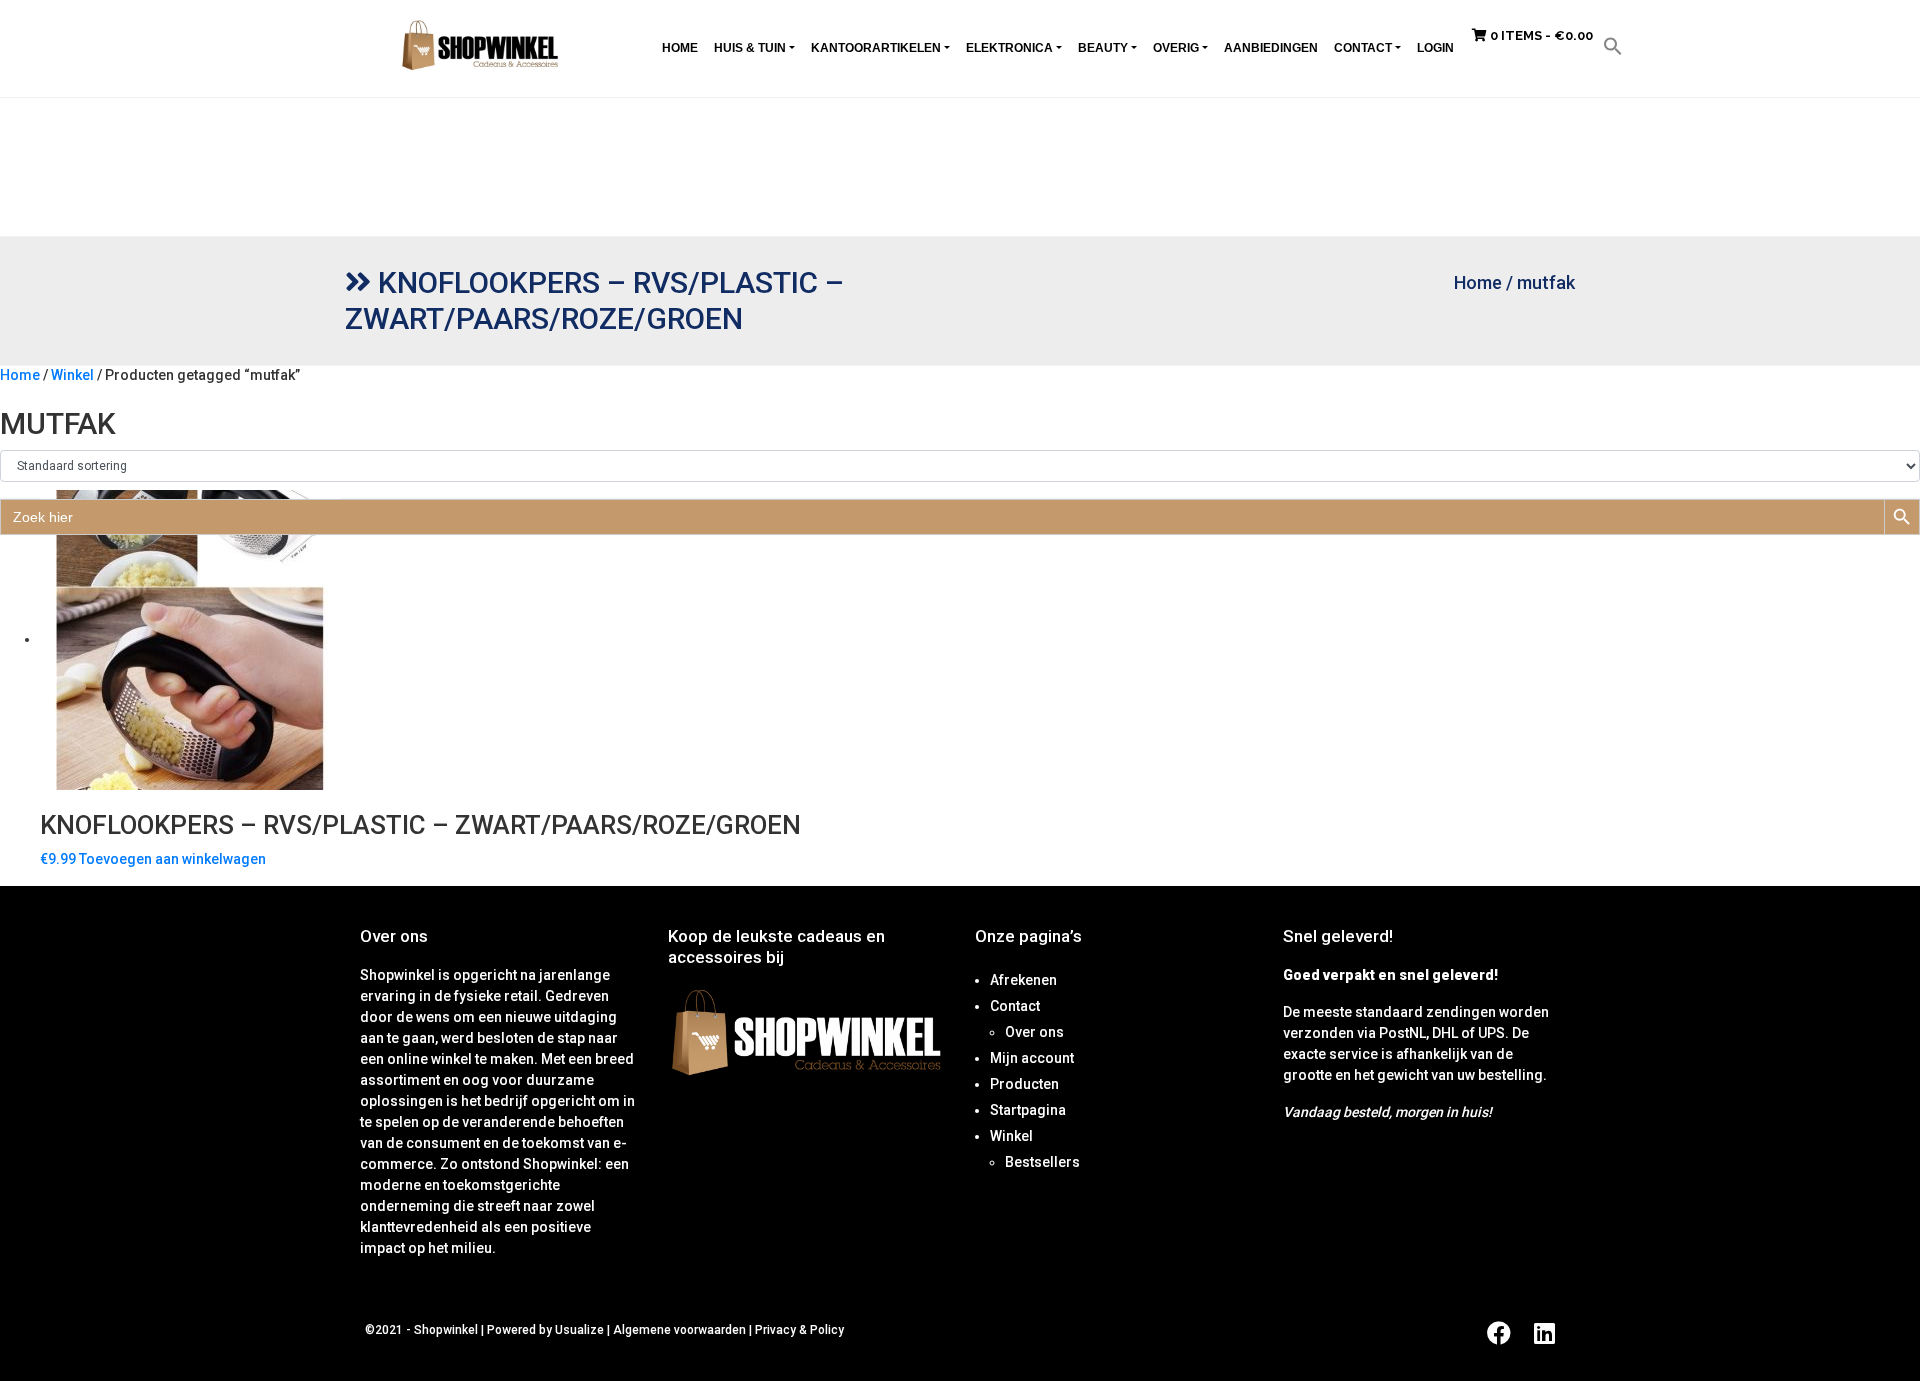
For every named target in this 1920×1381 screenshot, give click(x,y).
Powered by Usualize (545, 1330)
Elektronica (1009, 48)
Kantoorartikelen (876, 48)
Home (680, 48)
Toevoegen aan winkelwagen (172, 859)
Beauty (1103, 48)
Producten (1024, 1084)
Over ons (1034, 1032)
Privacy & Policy (799, 1330)
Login (1435, 48)
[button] (1613, 45)
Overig (1176, 48)
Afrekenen (1023, 980)
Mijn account (1032, 1058)
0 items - (1540, 35)
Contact (1363, 48)
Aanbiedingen (1271, 48)
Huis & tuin (750, 48)
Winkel (72, 375)
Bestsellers (1042, 1162)
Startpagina (1028, 1110)
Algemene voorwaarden (679, 1330)
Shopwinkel (447, 1330)
